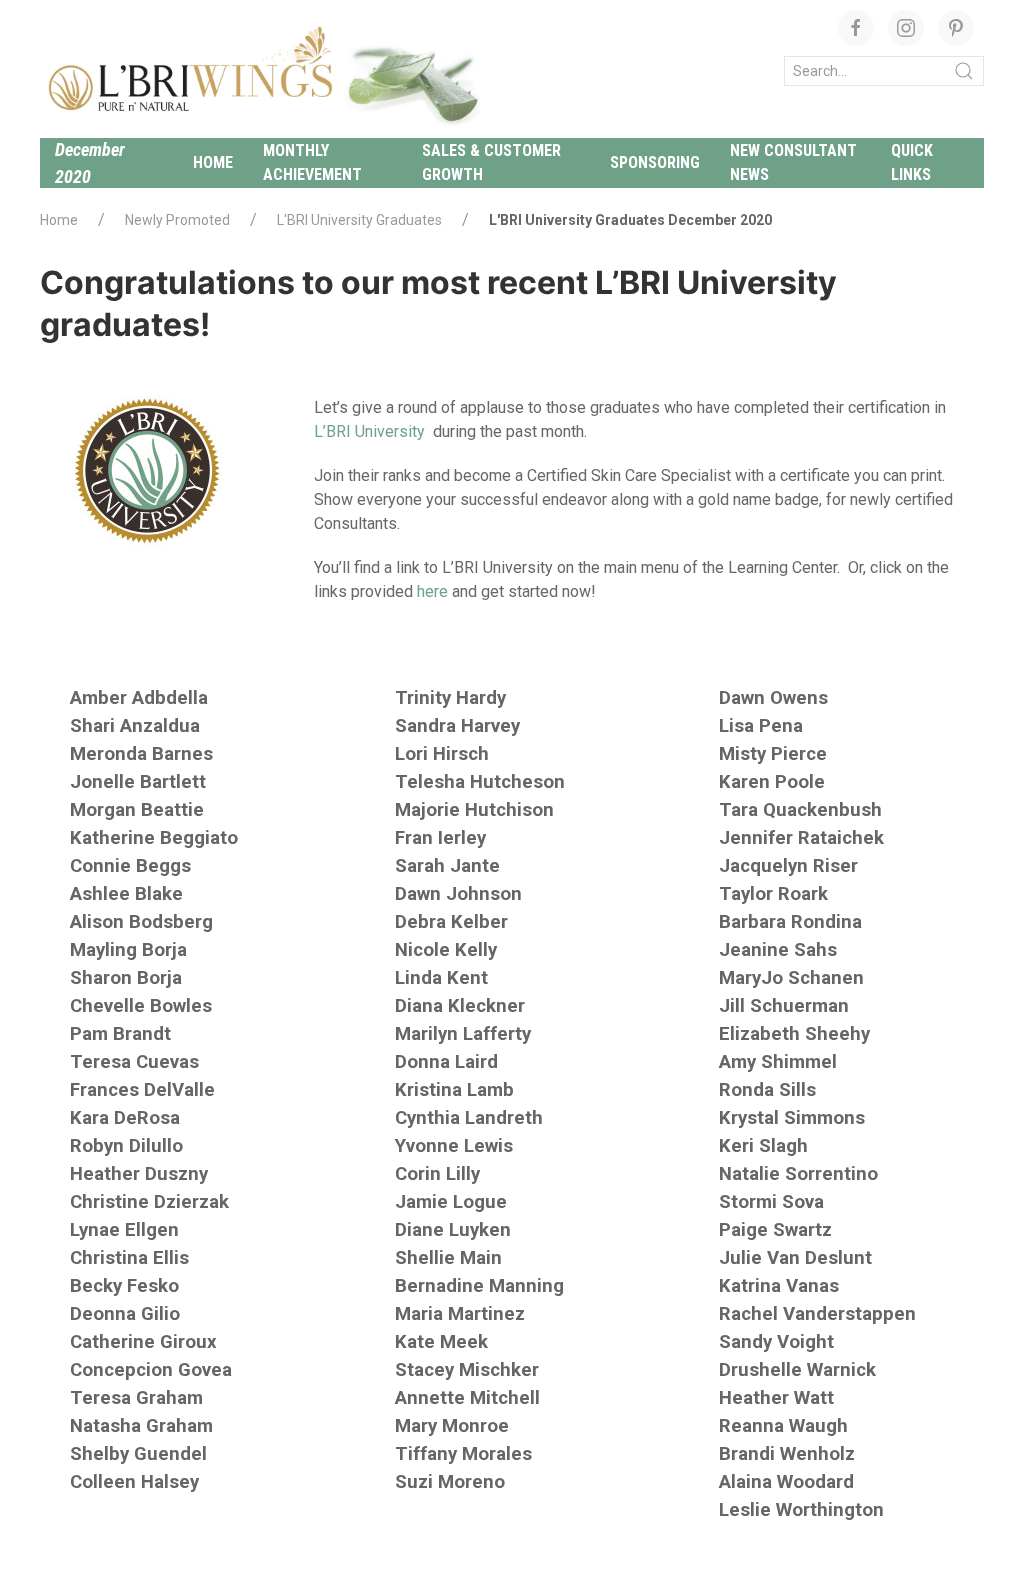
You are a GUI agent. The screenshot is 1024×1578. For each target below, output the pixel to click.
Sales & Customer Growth (491, 162)
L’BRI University (369, 431)
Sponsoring (655, 162)
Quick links (912, 162)
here (432, 591)
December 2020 (90, 163)
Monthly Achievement (312, 162)
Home (213, 162)
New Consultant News (793, 162)
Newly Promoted (177, 220)
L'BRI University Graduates (359, 220)
